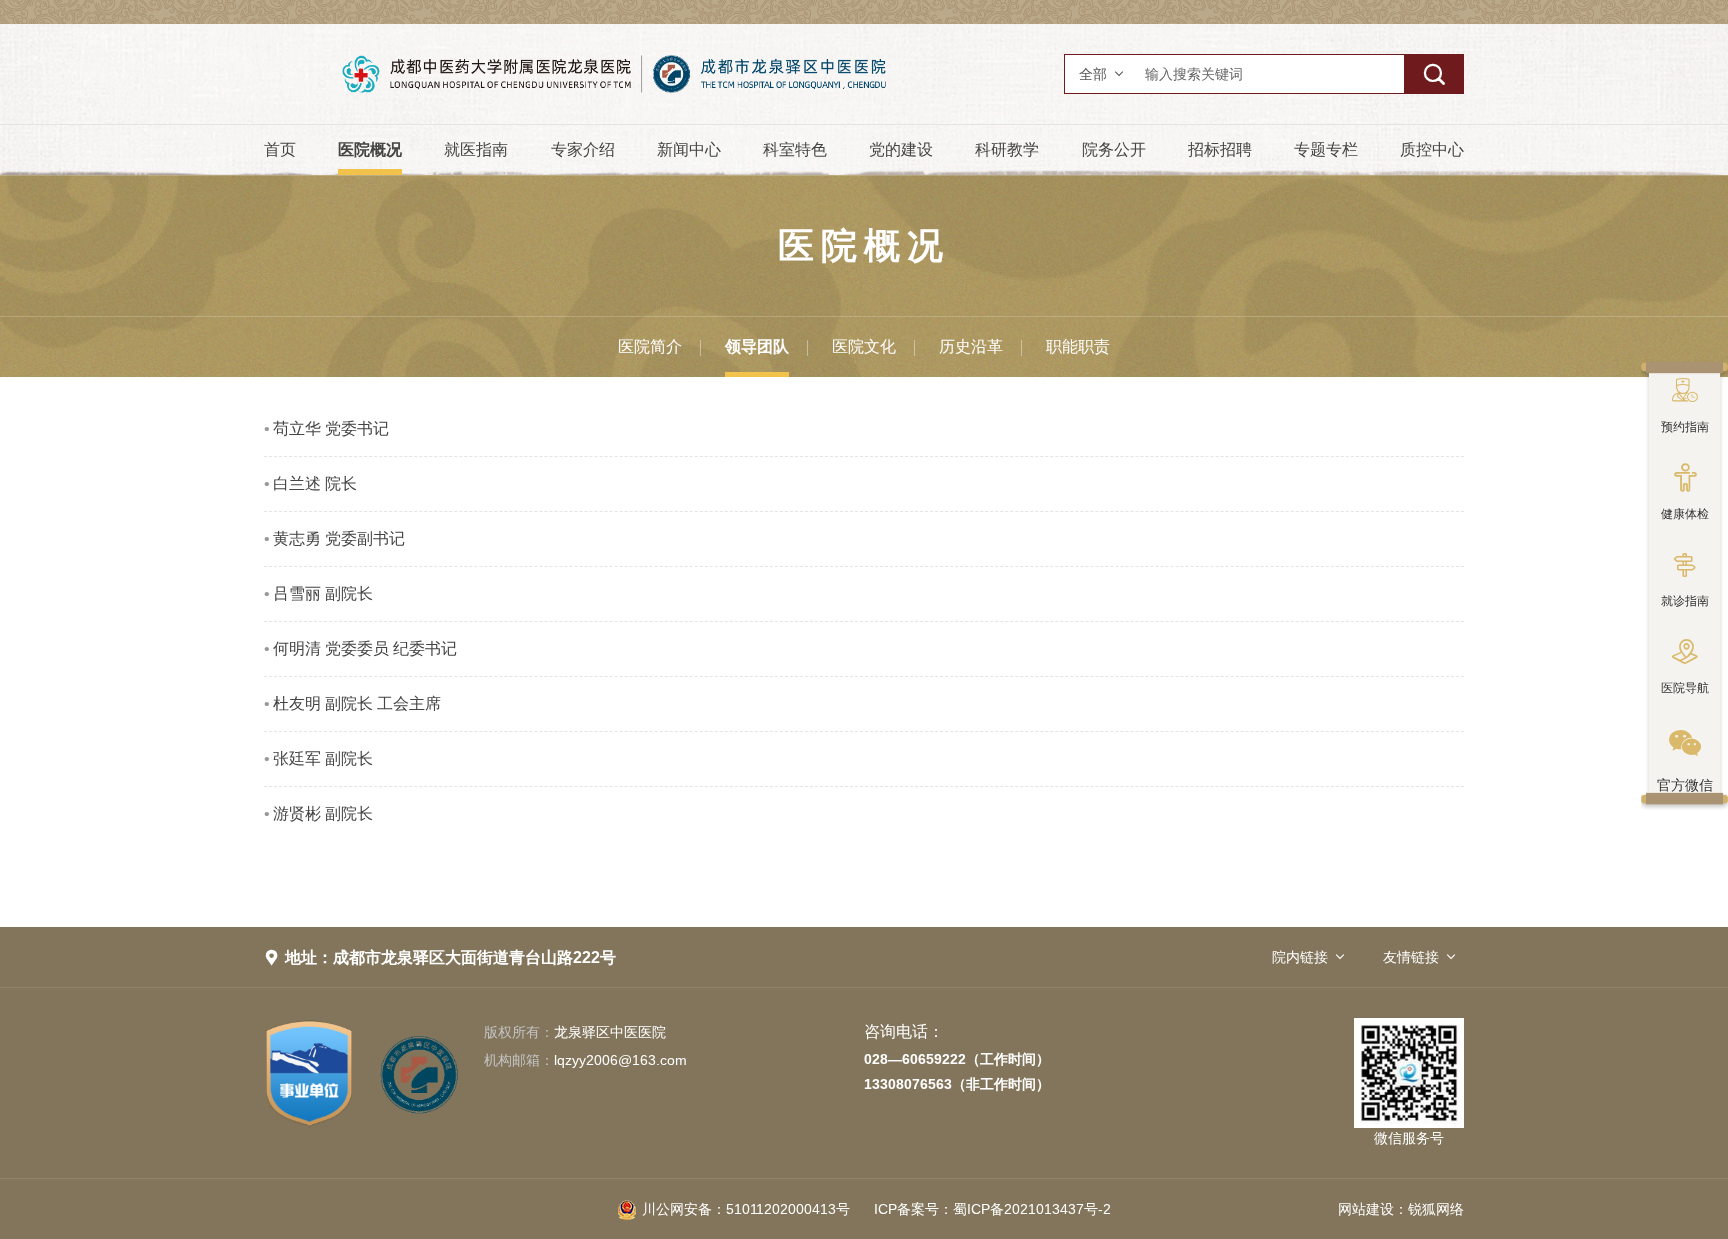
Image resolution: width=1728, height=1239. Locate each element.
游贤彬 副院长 (323, 813)
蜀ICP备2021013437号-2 (992, 1209)
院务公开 (1114, 149)
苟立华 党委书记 (331, 428)
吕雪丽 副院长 (323, 593)
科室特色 (795, 149)
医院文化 (864, 346)
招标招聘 (1220, 149)
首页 (280, 149)
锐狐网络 (1436, 1209)
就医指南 (476, 149)
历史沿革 (971, 346)
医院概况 (370, 149)
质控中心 (1432, 149)
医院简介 (650, 346)
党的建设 (901, 149)
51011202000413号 (746, 1209)
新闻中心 (689, 149)
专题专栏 (1326, 149)
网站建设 (1366, 1209)
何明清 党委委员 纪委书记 (365, 648)
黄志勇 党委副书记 (339, 538)
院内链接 (1300, 957)
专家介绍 (583, 149)
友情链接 (1411, 957)
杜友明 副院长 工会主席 (357, 703)
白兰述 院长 (315, 483)
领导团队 (757, 346)
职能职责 (1078, 346)
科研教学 (1007, 149)
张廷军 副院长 (323, 758)
